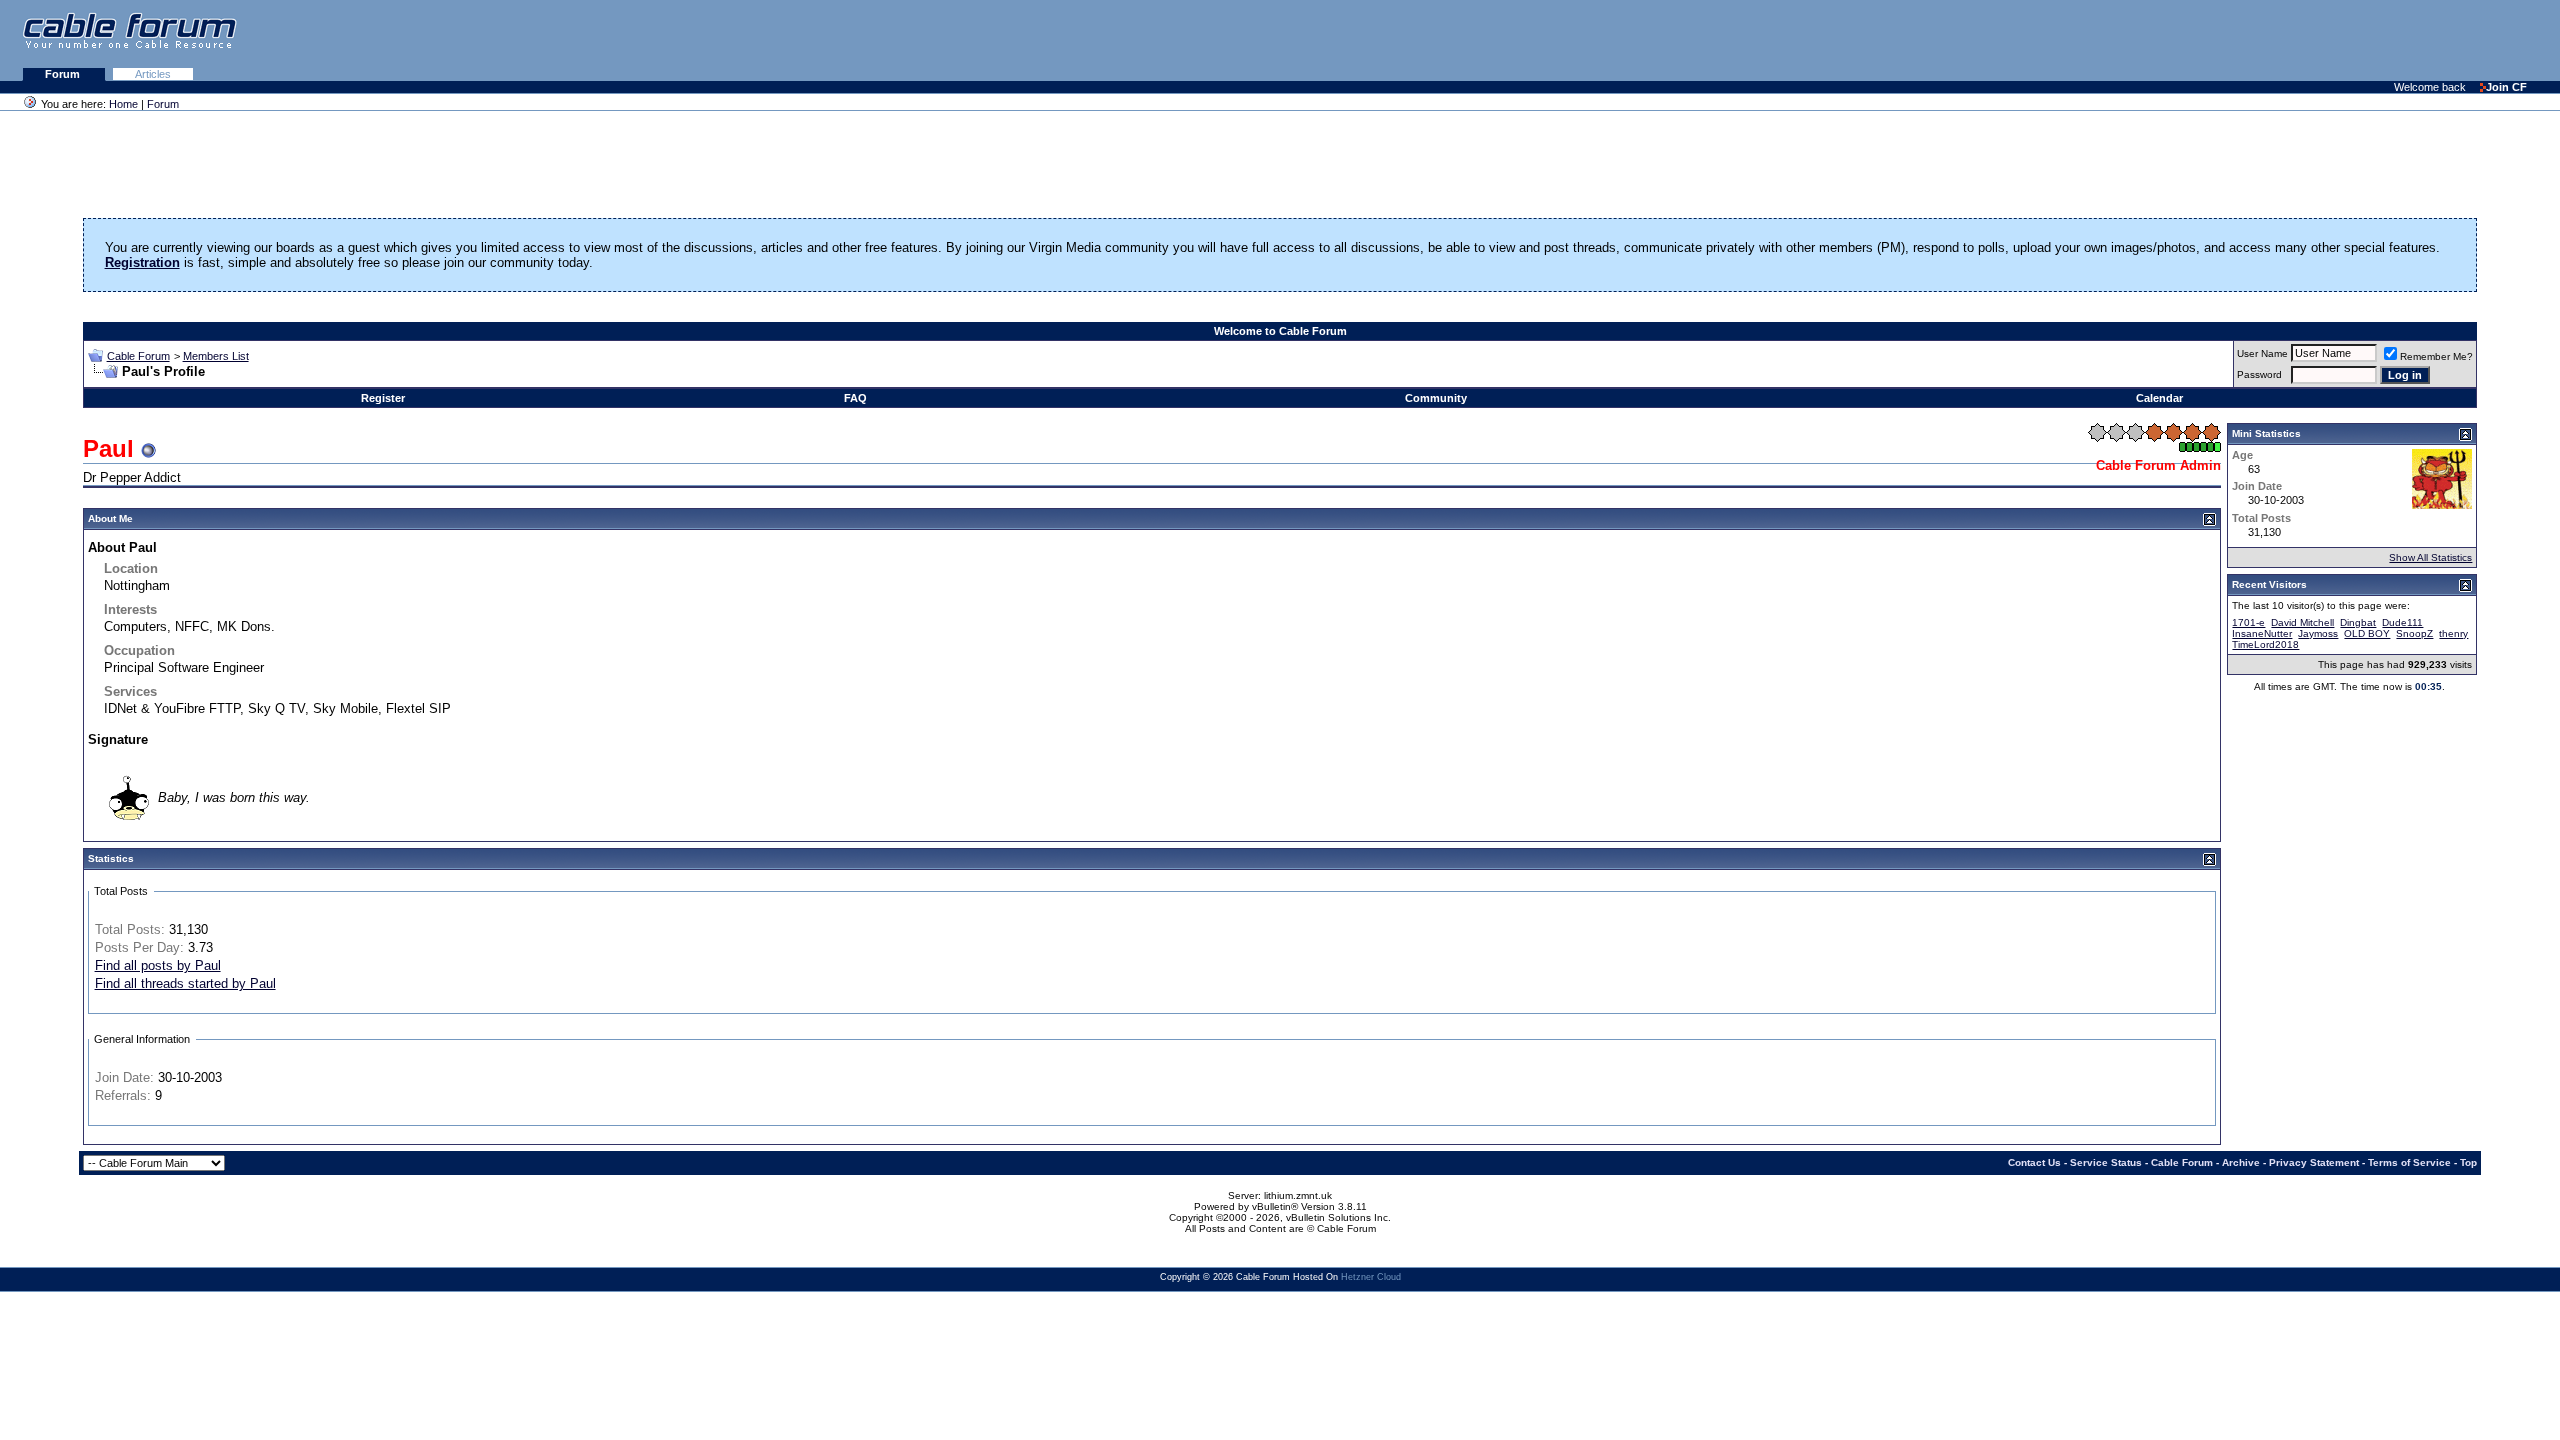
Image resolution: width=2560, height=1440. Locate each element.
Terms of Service (2409, 1162)
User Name (2262, 353)
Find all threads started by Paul (185, 983)
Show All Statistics (2430, 557)
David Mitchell (2302, 622)
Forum (64, 74)
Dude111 (2402, 622)
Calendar (2159, 398)
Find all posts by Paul (158, 965)
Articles (153, 74)
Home (123, 104)
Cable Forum (138, 356)
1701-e (2248, 622)
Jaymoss (2318, 633)
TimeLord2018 (2265, 644)
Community (1436, 398)
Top (2468, 1162)
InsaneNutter (2262, 633)
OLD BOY (2367, 633)
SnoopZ (2414, 633)
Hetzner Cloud (1371, 1277)
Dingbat (2358, 622)
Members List (216, 356)
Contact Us (2034, 1162)
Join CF (2506, 87)
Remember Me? (2436, 356)
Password (2259, 374)
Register (383, 398)
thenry (2453, 633)
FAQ (855, 398)
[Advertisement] (2316, 40)
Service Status (2106, 1162)
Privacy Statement (2314, 1162)
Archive (2241, 1162)
